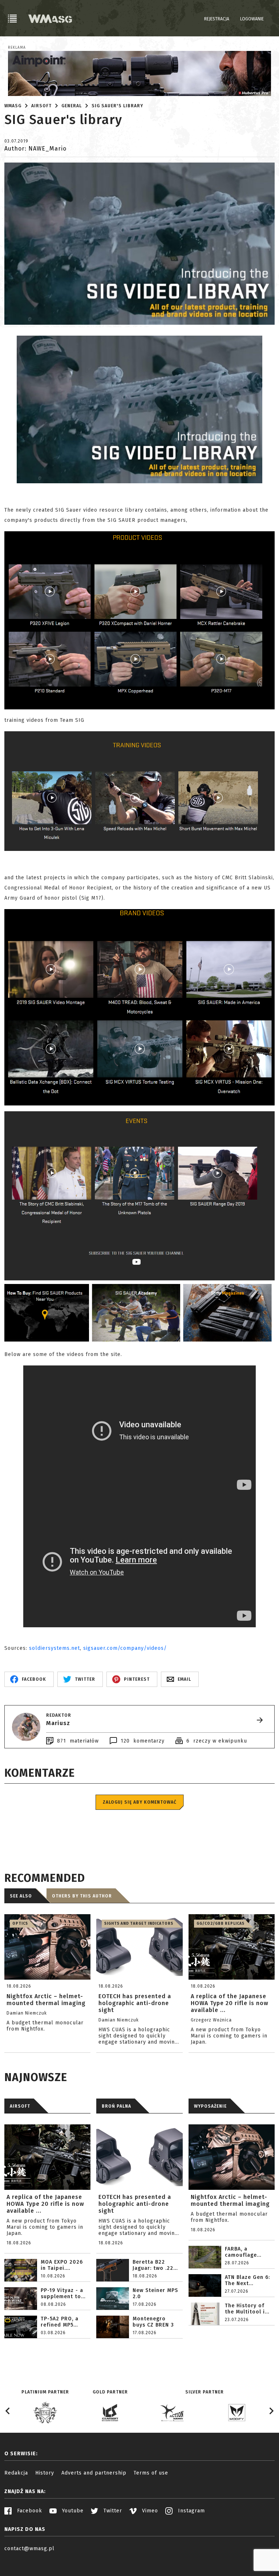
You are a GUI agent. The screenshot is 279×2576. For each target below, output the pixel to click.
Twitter (112, 2511)
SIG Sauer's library (117, 106)
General (72, 106)
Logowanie (252, 19)
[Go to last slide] (8, 2411)
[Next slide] (271, 2411)
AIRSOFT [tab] (20, 2106)
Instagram (191, 2511)
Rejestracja (217, 19)
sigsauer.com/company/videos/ (125, 1648)
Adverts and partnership (94, 2473)
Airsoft (41, 106)
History (45, 2473)
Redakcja (16, 2473)
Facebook (29, 2511)
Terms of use (151, 2473)
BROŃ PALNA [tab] (116, 2106)
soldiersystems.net (54, 1648)
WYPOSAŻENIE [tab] (210, 2106)
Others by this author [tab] (82, 1896)
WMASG (13, 106)
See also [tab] (21, 1896)
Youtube (72, 2511)
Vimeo (149, 2511)
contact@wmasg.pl (29, 2549)
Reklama (17, 48)
